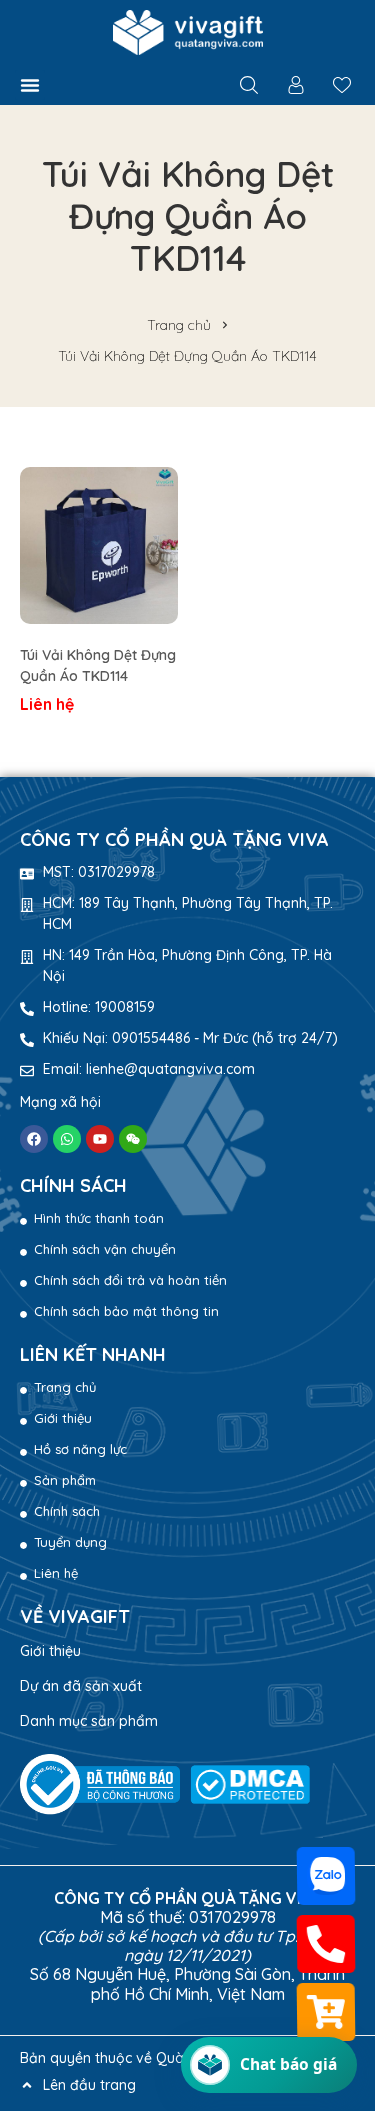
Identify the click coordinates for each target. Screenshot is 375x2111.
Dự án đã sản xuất (81, 1686)
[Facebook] (34, 1139)
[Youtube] (100, 1139)
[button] (30, 85)
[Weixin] (133, 1139)
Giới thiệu (50, 1651)
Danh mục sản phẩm (89, 1721)
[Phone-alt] (326, 1944)
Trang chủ (179, 325)
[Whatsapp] (67, 1139)
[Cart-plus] (326, 2012)
